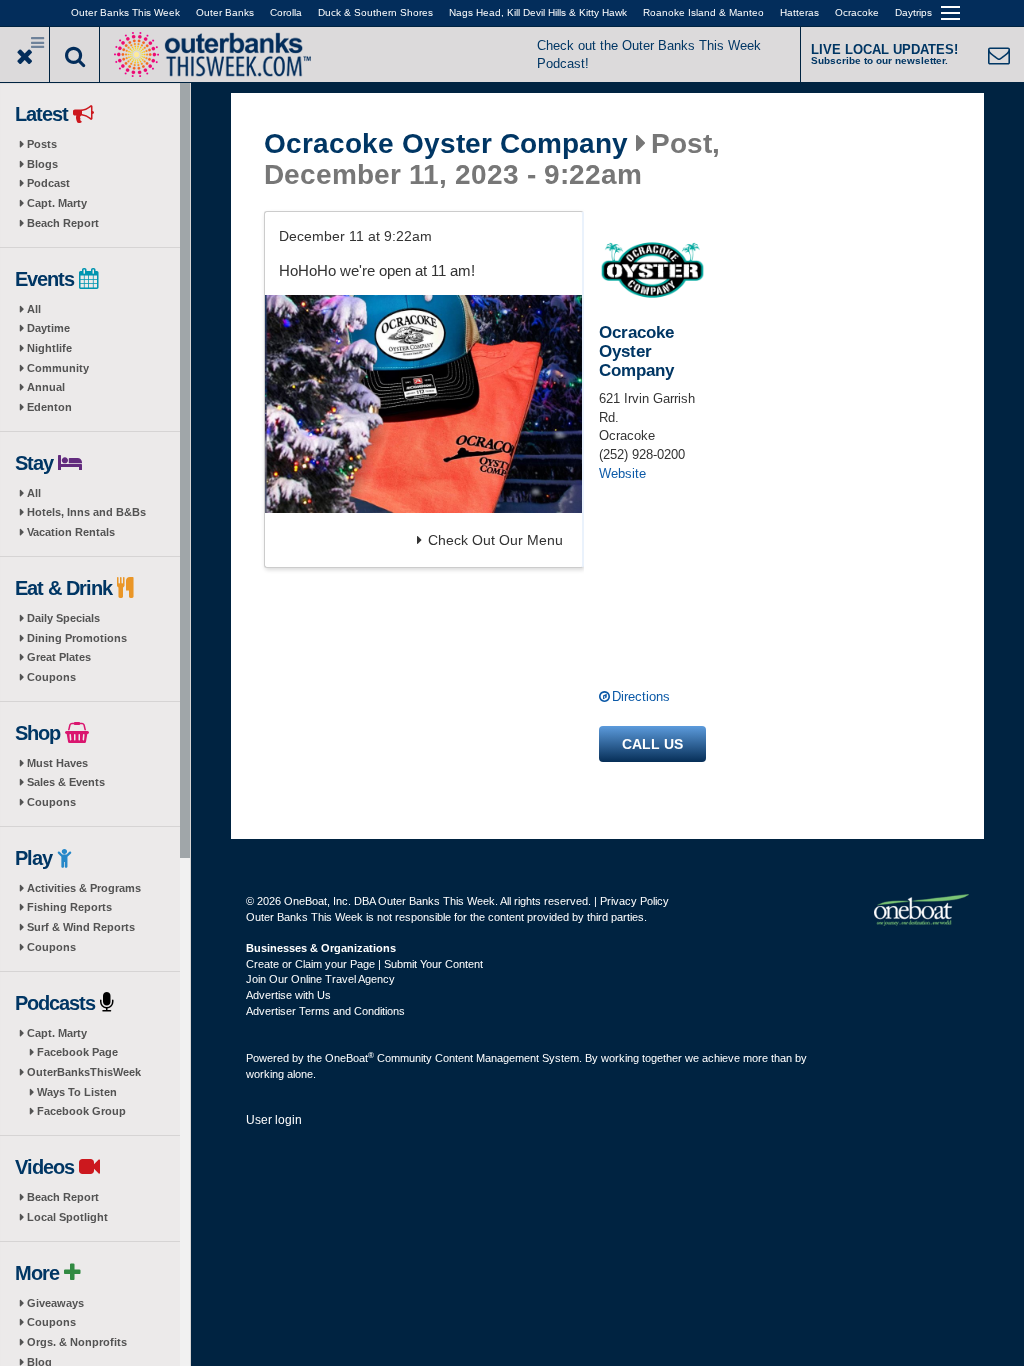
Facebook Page (77, 1052)
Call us (652, 744)
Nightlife (49, 348)
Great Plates (59, 657)
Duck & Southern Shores (375, 12)
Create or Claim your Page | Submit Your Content (364, 964)
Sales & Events (66, 782)
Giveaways (55, 1303)
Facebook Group (81, 1111)
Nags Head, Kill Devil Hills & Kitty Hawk (538, 12)
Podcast (48, 183)
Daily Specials (63, 618)
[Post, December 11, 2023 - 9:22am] (423, 404)
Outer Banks (225, 12)
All (34, 309)
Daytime (48, 328)
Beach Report (63, 223)
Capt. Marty (57, 203)
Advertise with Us (288, 995)
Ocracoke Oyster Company (446, 144)
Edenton (49, 407)
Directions (641, 696)
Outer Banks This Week (125, 12)
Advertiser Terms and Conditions (325, 1011)
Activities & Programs (84, 888)
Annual (46, 387)
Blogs (42, 164)
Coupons (51, 677)
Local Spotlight (67, 1217)
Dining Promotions (77, 638)
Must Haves (57, 763)
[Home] (212, 52)
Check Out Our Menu (495, 540)
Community (58, 368)
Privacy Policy (634, 901)
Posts (42, 144)
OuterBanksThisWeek (84, 1072)
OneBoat (349, 1058)
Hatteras (799, 12)
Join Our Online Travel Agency (320, 979)
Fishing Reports (69, 907)
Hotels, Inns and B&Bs (86, 512)
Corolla (286, 12)
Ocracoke (857, 12)
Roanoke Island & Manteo (703, 12)
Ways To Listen (77, 1092)
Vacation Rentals (71, 532)
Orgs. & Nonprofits (77, 1342)
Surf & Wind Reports (81, 927)
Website (622, 473)
